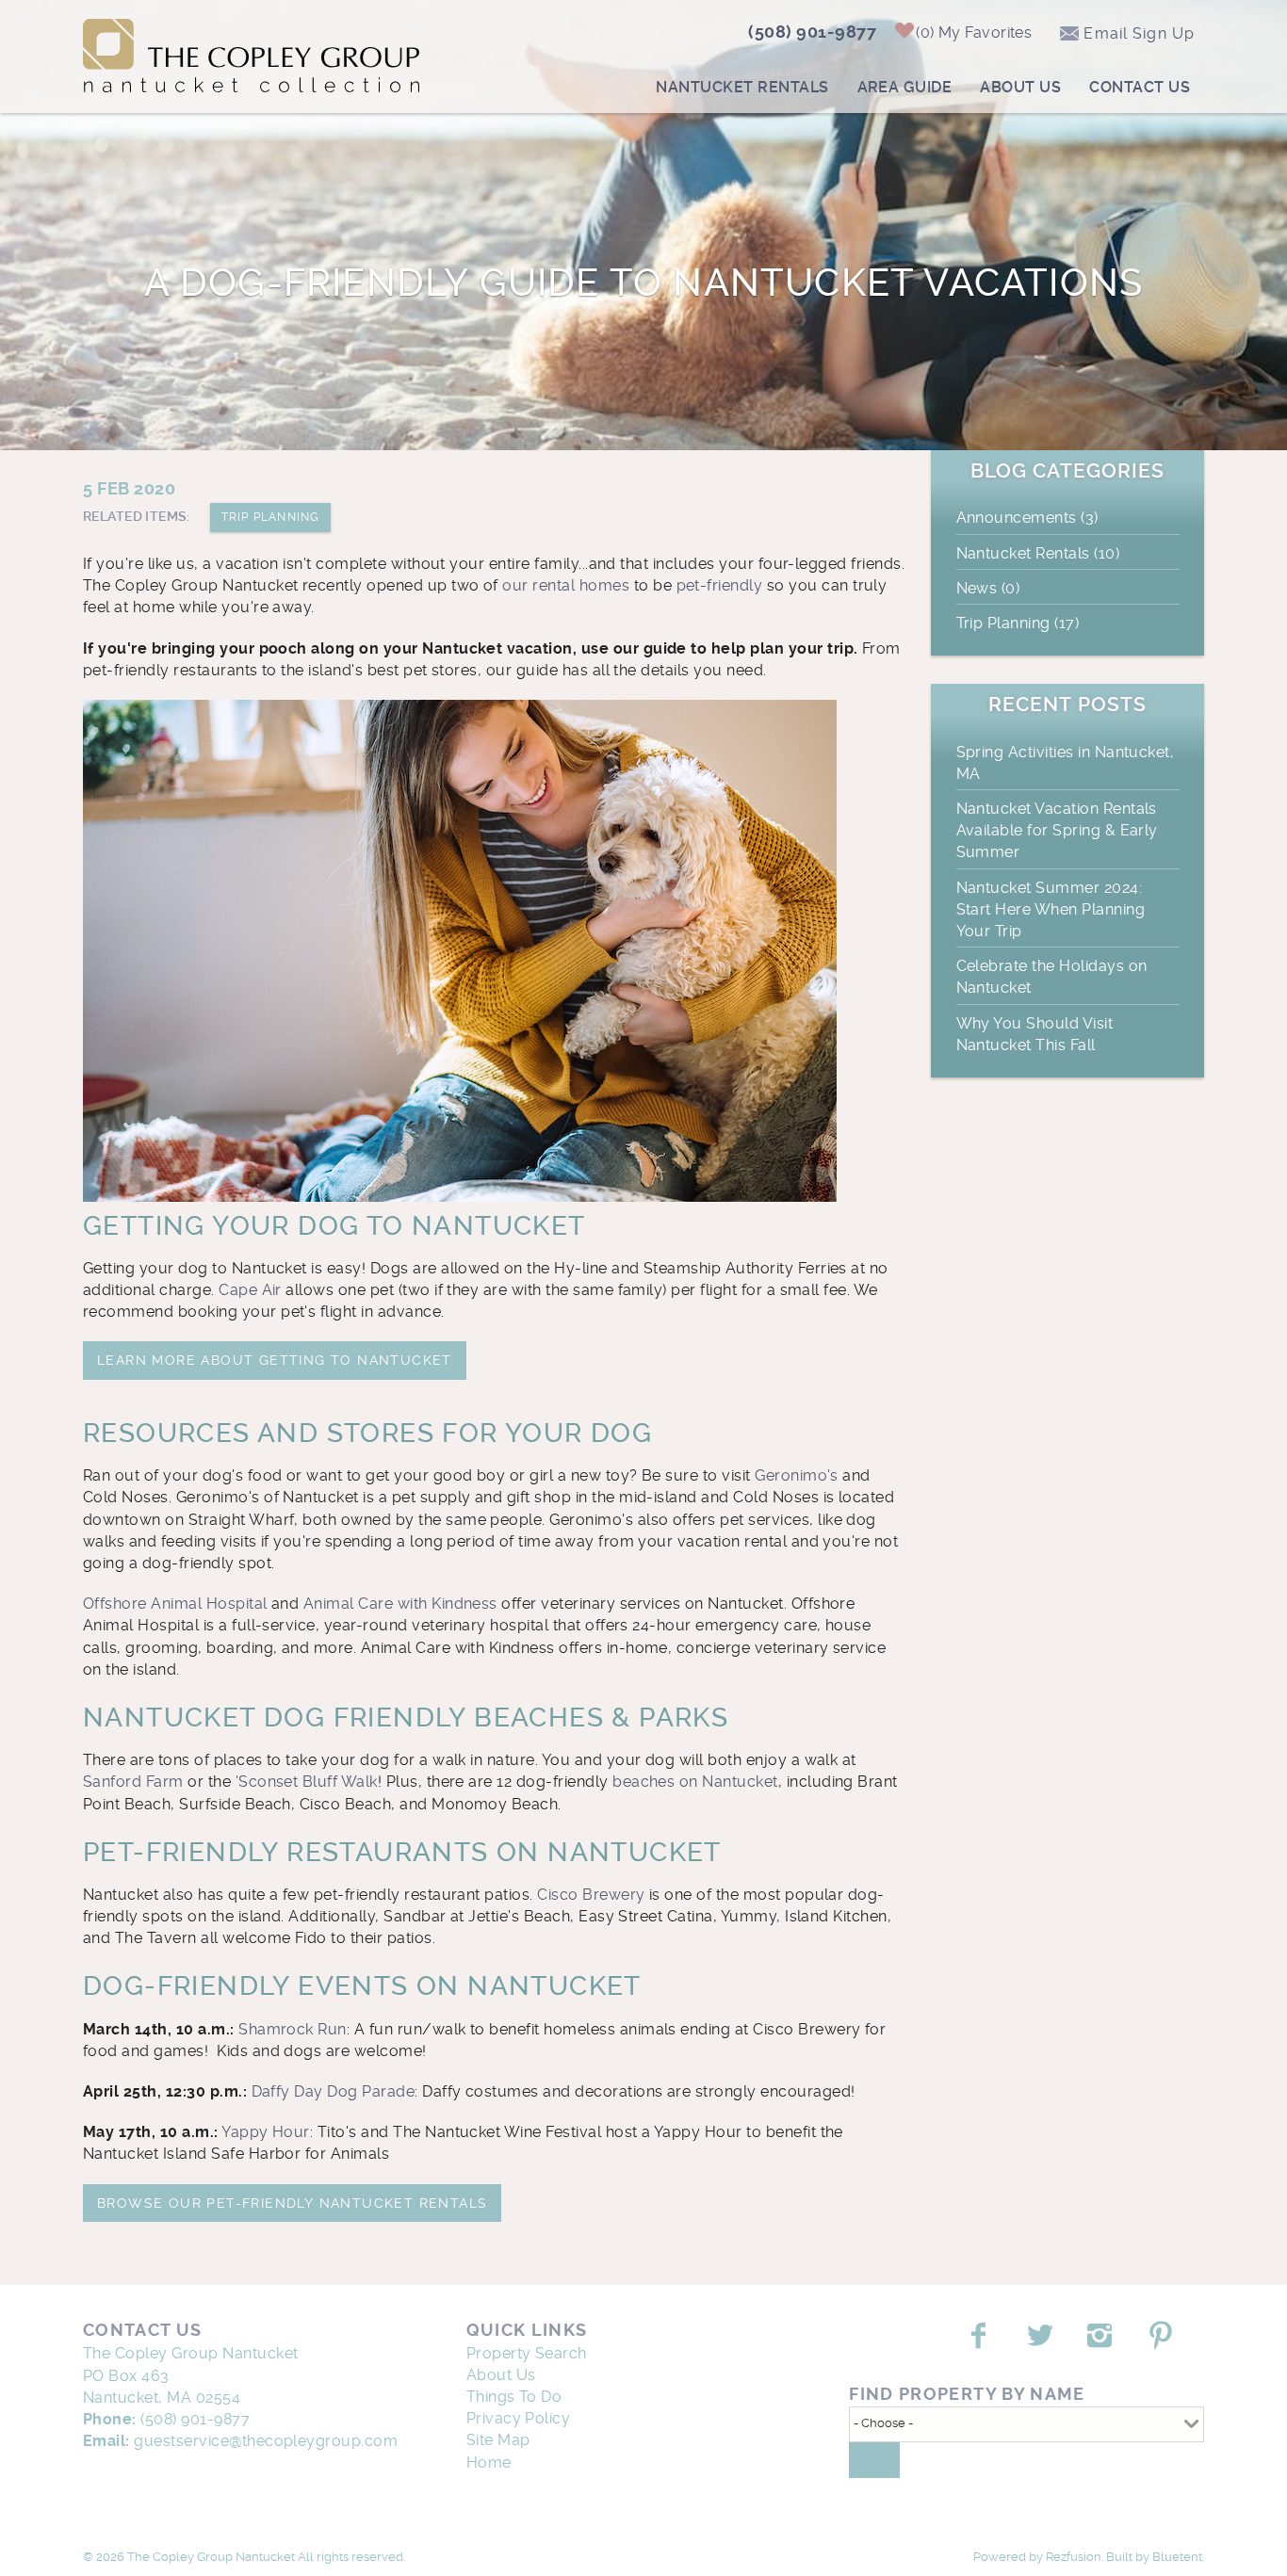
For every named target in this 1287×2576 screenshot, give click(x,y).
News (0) (988, 588)
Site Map (498, 2440)
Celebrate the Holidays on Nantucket (1052, 977)
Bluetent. (1178, 2557)
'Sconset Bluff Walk (307, 1782)
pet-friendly (720, 585)
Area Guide (905, 87)
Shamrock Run (293, 2029)
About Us (1020, 87)
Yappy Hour (266, 2132)
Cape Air (250, 1290)
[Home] (251, 52)
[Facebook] (981, 2336)
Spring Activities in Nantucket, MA (1066, 763)
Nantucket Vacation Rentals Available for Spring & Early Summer (1057, 830)
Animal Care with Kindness (400, 1604)
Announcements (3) (1027, 518)
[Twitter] (1042, 2336)
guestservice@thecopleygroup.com (266, 2441)
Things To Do (514, 2397)
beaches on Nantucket (695, 1782)
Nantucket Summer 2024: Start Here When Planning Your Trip (1051, 909)
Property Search (527, 2353)
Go (874, 2460)
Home (489, 2463)
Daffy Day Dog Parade (334, 2091)
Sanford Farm (133, 1782)
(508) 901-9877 (812, 32)
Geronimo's (797, 1475)
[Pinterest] (1163, 2336)
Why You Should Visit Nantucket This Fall (1035, 1034)
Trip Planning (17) (1018, 623)
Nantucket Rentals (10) (1038, 553)
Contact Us (1140, 87)
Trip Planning (271, 517)
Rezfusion (1074, 2557)
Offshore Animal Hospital (175, 1604)
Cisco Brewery (591, 1895)
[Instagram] (1102, 2336)
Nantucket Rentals (742, 87)
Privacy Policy (519, 2418)
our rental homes (566, 585)
